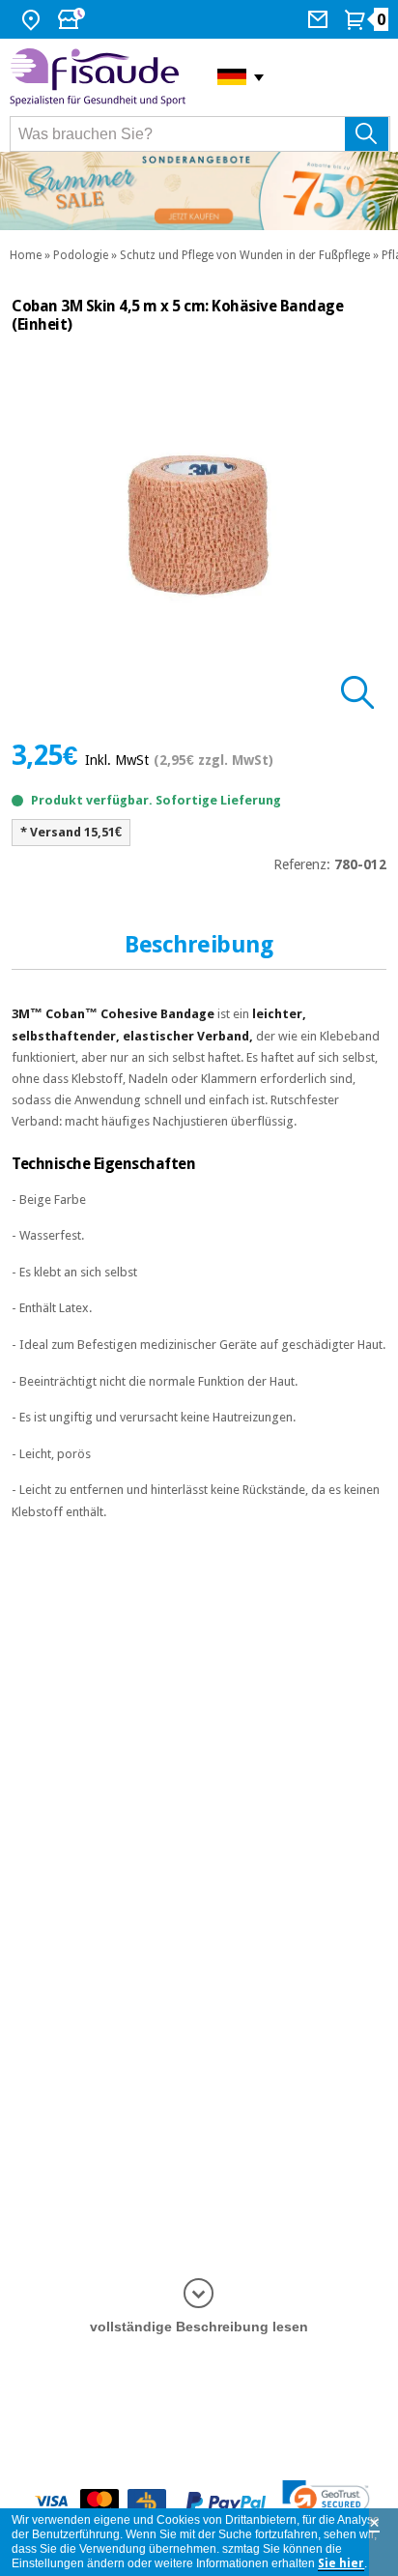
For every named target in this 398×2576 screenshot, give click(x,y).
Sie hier (341, 2563)
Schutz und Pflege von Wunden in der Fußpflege (245, 255)
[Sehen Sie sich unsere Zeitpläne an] (73, 19)
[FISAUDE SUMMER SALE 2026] (199, 191)
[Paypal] (226, 2502)
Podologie (81, 255)
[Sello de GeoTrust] (326, 2502)
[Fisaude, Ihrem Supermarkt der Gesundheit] (99, 77)
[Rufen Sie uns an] (320, 19)
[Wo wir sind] (33, 19)
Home (26, 255)
